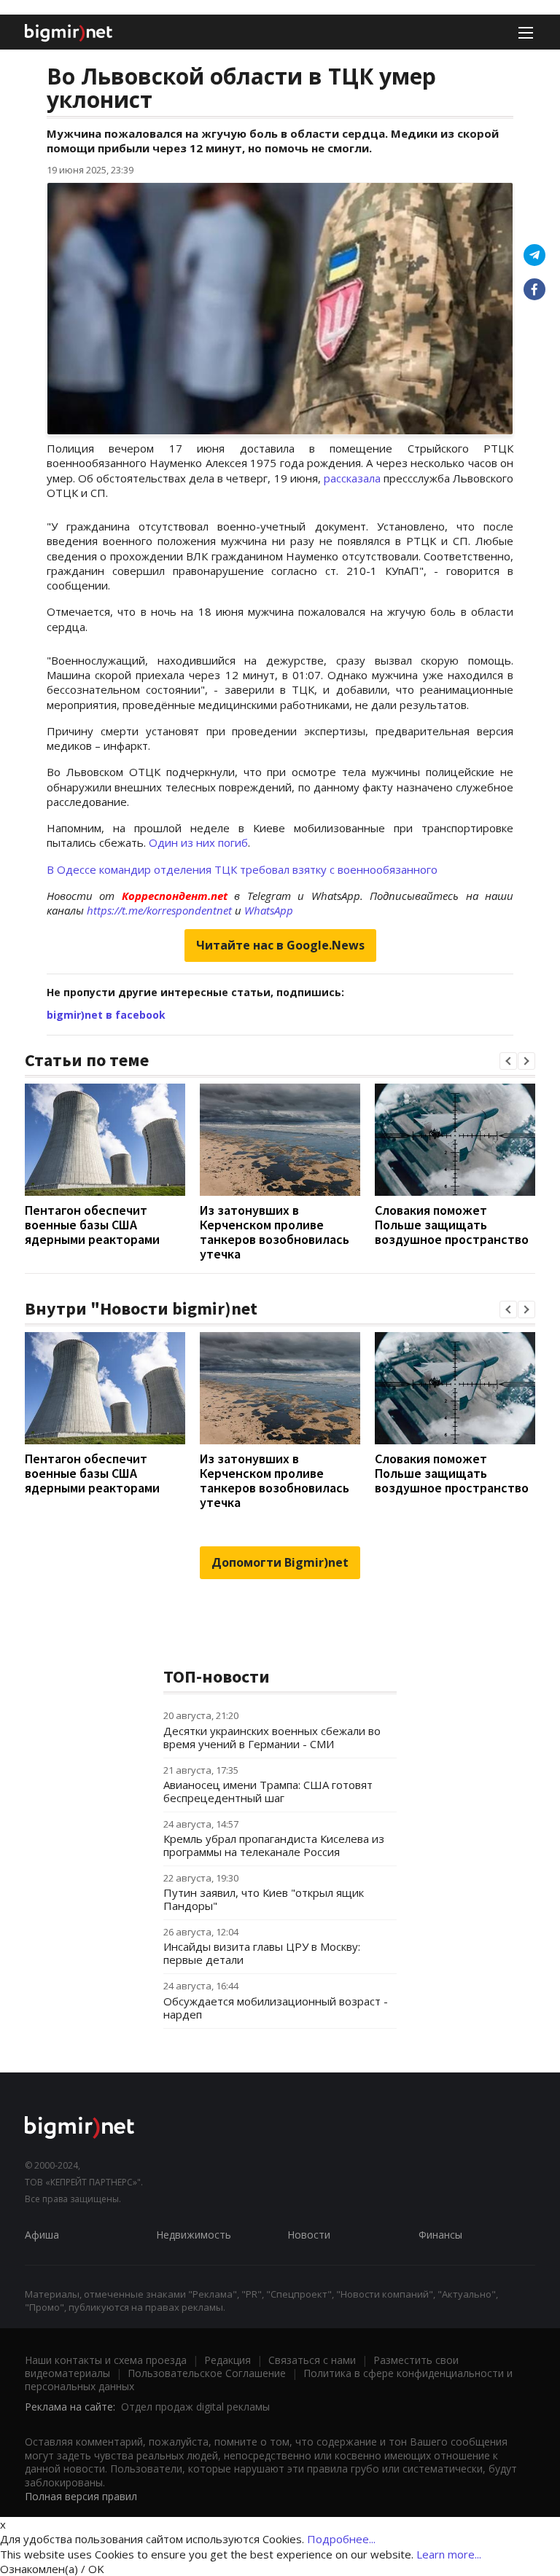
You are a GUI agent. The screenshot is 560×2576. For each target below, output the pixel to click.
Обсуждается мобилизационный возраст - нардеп (276, 2008)
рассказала (352, 478)
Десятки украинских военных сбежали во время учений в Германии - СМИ (272, 1737)
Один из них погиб (198, 842)
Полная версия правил (81, 2496)
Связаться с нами (312, 2360)
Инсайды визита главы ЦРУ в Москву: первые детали (262, 1953)
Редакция (227, 2360)
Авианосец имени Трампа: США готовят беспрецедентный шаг (268, 1791)
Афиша (42, 2235)
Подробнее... (341, 2539)
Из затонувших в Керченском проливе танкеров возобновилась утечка (275, 1232)
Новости (309, 2235)
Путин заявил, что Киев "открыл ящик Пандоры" (264, 1899)
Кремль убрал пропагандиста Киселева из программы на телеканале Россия (274, 1845)
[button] (508, 1061)
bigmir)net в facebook (106, 1015)
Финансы (440, 2235)
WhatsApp (269, 910)
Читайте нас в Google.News (280, 945)
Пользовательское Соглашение (207, 2373)
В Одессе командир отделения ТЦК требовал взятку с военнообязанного (242, 869)
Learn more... (449, 2554)
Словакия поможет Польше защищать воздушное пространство (452, 1225)
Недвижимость (194, 2235)
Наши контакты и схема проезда (106, 2360)
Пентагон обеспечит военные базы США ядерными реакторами (92, 1225)
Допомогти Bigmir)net (280, 1562)
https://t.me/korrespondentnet (159, 910)
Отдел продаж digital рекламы (195, 2407)
